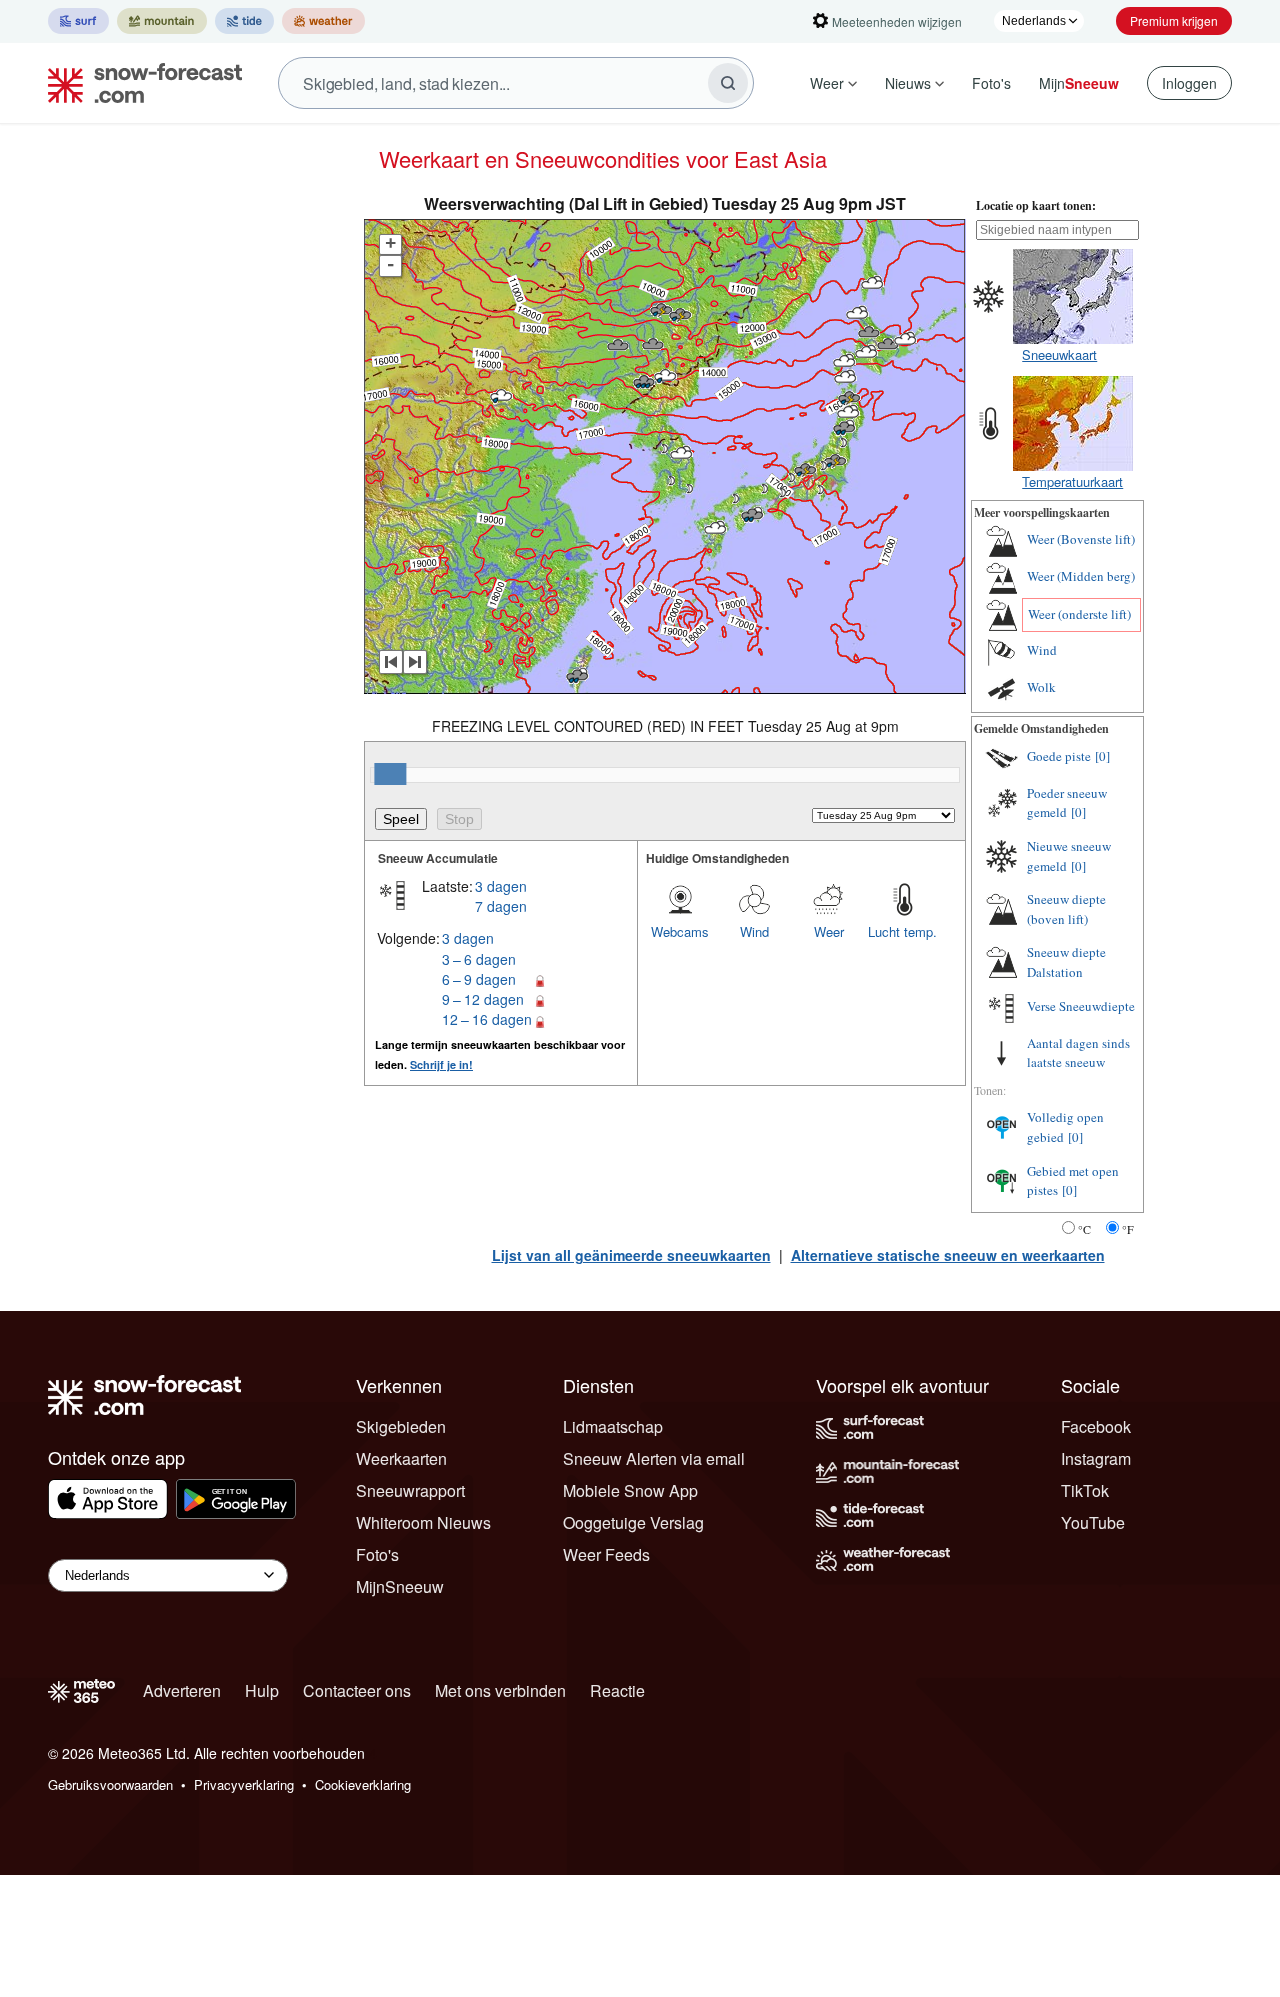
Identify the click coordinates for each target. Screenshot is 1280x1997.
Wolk (1041, 687)
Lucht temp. (902, 931)
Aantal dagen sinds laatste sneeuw (1078, 1053)
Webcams (680, 931)
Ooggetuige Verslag (633, 1522)
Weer (827, 83)
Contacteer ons (357, 1690)
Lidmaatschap (613, 1426)
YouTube (1093, 1522)
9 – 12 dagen (483, 999)
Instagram (1096, 1458)
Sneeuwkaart (1059, 354)
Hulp (262, 1690)
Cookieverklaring (363, 1784)
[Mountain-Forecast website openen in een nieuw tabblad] (162, 21)
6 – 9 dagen (479, 979)
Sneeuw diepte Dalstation (1066, 962)
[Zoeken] (728, 83)
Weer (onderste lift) (1079, 614)
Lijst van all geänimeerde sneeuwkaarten (631, 1255)
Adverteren (182, 1690)
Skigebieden (401, 1426)
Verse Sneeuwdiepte (1081, 1006)
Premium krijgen (1174, 20)
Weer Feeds (606, 1554)
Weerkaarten (401, 1458)
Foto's (991, 83)
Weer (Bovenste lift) (1081, 539)
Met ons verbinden (500, 1690)
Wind (754, 931)
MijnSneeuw (400, 1586)
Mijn (1079, 83)
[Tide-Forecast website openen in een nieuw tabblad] (244, 21)
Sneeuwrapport (410, 1490)
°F (1128, 1229)
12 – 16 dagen (487, 1019)
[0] (1102, 756)
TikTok (1085, 1490)
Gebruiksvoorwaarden (110, 1784)
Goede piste (1059, 756)
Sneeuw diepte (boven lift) (1066, 909)
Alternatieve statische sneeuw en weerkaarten (948, 1255)
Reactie (617, 1690)
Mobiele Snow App (630, 1490)
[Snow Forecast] (139, 83)
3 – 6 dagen (479, 959)
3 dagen (501, 886)
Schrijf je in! (441, 1064)
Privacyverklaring (244, 1784)
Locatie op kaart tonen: (1036, 205)
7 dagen (501, 906)
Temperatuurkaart (1072, 481)
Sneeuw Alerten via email (654, 1458)
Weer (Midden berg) (1081, 576)
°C (1084, 1229)
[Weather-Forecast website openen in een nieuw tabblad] (323, 21)
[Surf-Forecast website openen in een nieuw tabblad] (78, 21)
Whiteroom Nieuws (423, 1522)
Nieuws (908, 83)
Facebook (1096, 1426)
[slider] (390, 774)
